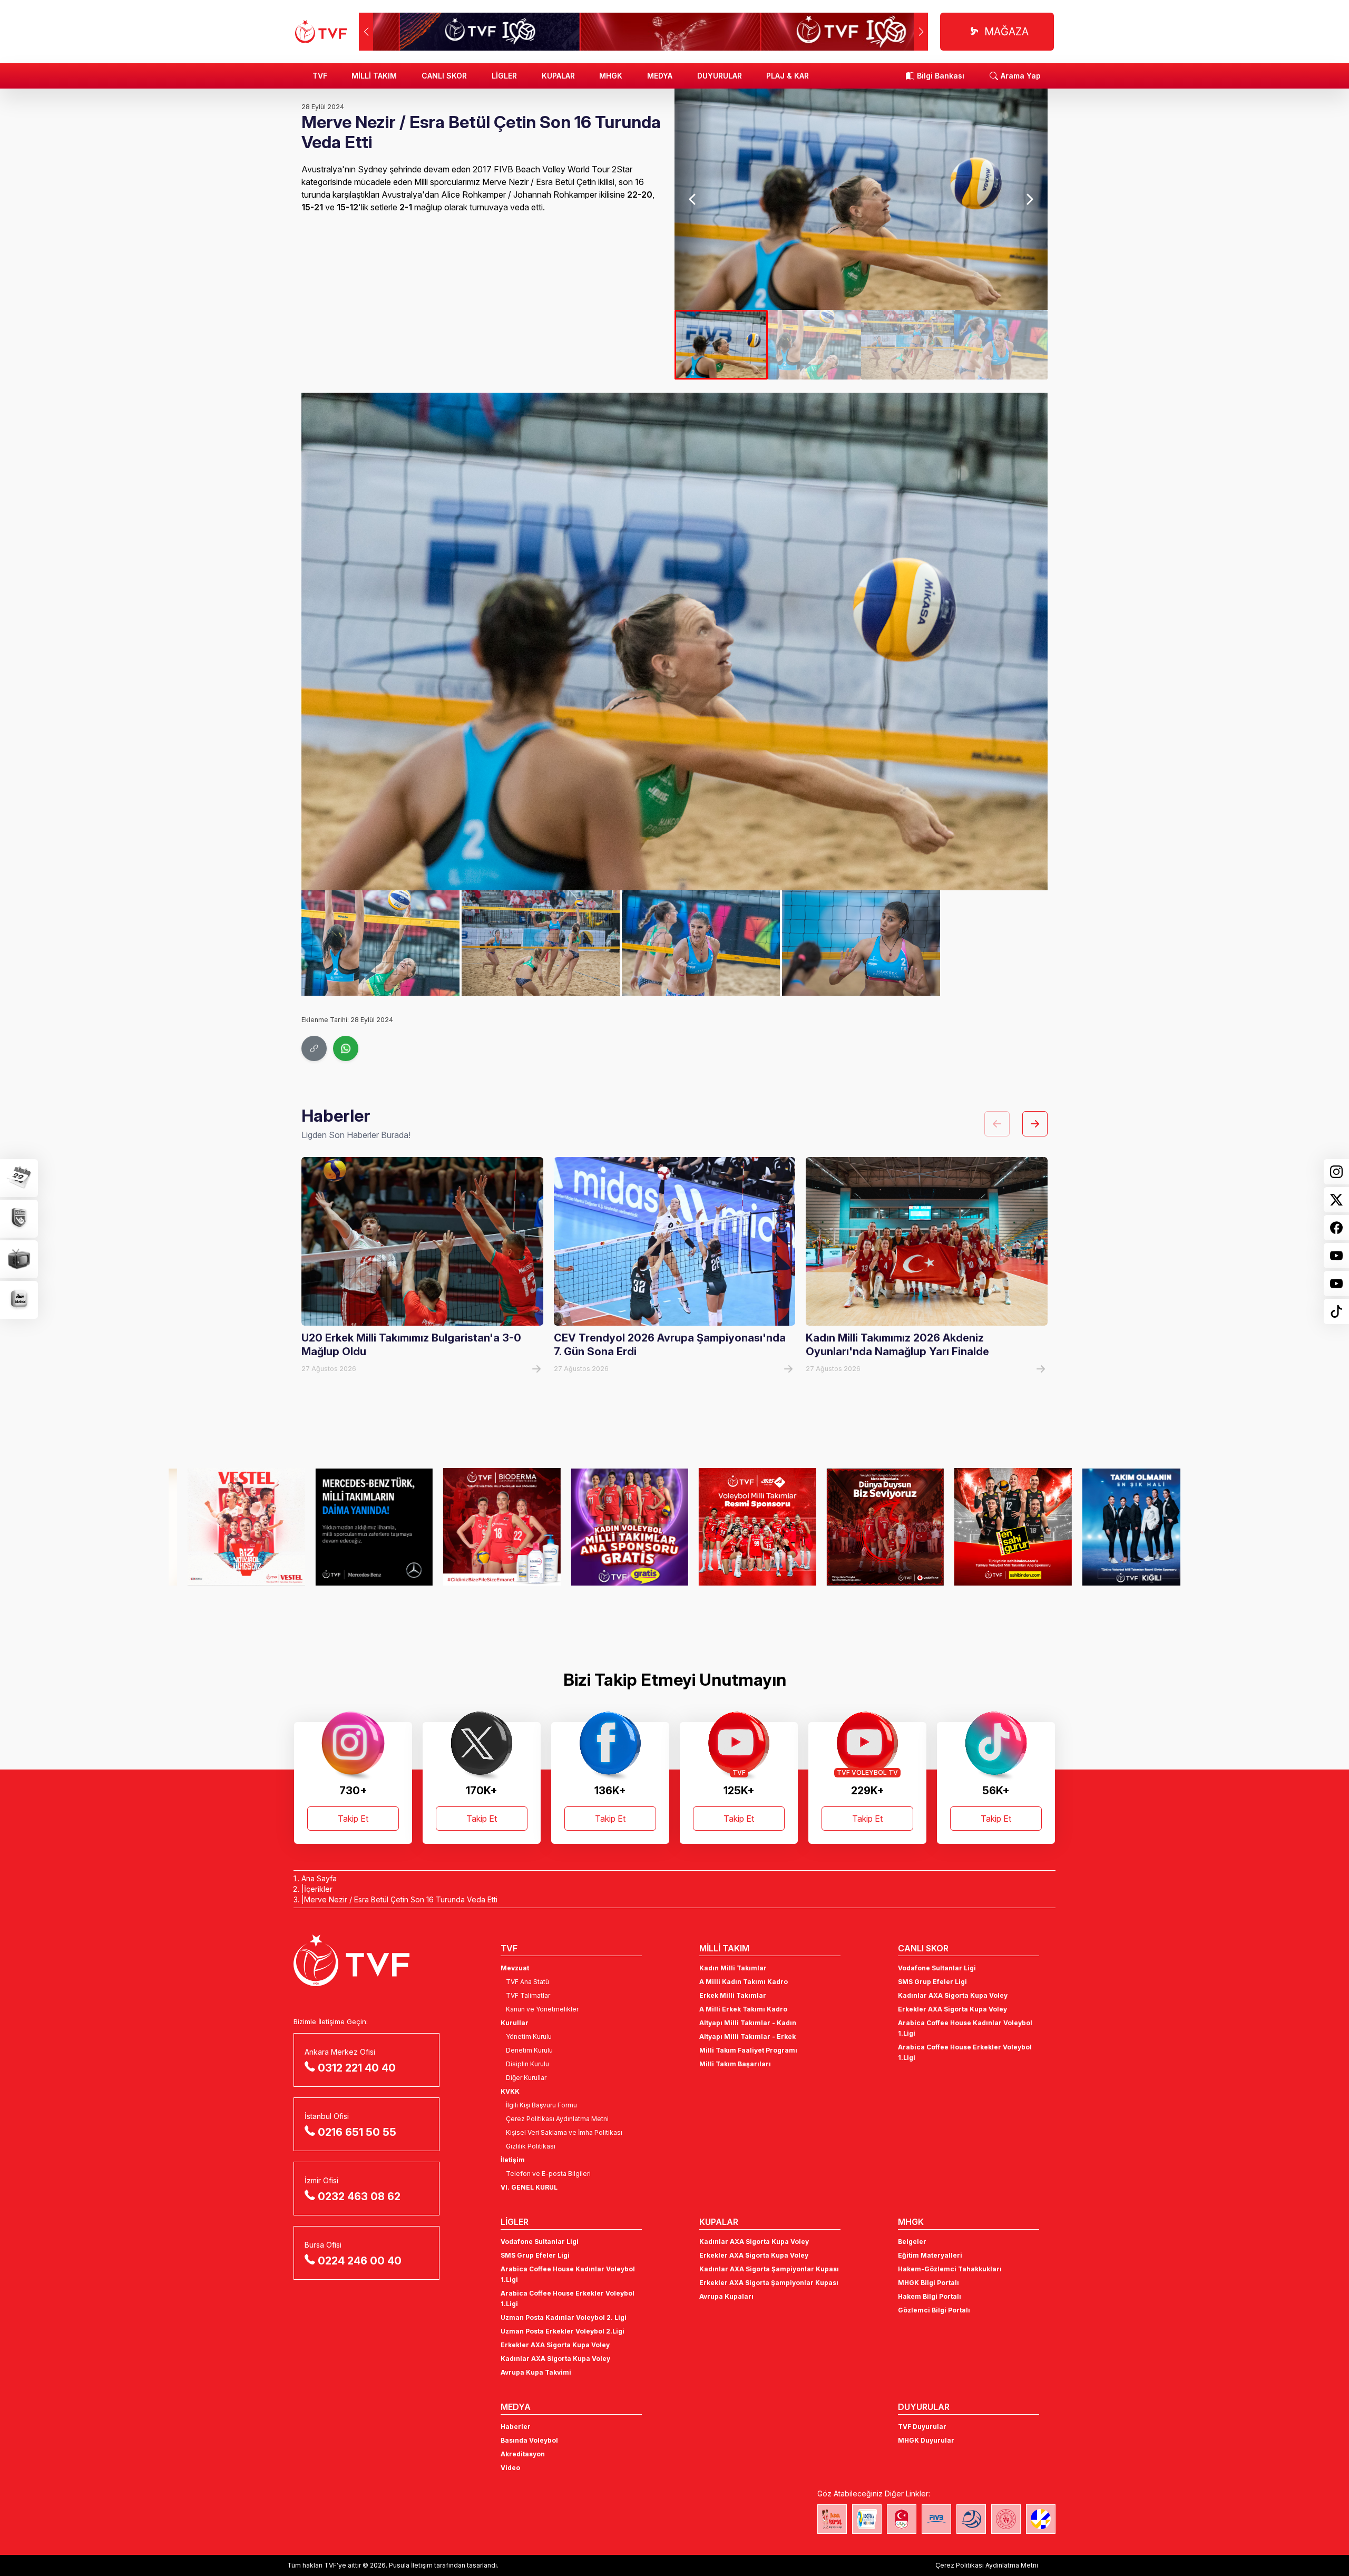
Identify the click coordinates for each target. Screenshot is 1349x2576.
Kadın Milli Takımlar (733, 1968)
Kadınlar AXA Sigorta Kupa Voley (953, 1995)
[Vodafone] (739, 1527)
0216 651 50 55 (357, 2132)
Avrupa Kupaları (726, 2296)
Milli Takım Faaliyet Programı (748, 2050)
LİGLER (504, 76)
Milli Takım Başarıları (735, 2064)
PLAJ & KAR (788, 76)
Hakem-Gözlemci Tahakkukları (950, 2269)
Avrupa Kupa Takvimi (536, 2372)
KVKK (510, 2091)
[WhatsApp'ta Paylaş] (346, 1048)
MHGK (611, 76)
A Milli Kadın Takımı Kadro (744, 1982)
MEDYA (660, 76)
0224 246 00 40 (360, 2261)
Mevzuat (515, 1968)
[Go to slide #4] (1001, 345)
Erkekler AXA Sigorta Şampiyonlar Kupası (769, 2283)
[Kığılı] (994, 1527)
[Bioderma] (355, 1527)
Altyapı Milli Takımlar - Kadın (748, 2023)
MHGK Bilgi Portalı (928, 2283)
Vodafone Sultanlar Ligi (937, 1968)
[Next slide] (1029, 199)
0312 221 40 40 (357, 2068)
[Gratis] (483, 1527)
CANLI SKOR (444, 76)
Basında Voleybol (529, 2440)
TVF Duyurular (922, 2427)
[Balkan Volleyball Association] (971, 2519)
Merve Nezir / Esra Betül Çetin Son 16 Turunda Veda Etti (401, 1899)
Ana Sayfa (319, 1878)
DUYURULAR (720, 76)
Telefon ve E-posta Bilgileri (548, 2174)
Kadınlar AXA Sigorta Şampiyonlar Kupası (769, 2269)
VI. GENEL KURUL (529, 2187)
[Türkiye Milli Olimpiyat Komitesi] (902, 2519)
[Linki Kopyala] (314, 1048)
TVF (320, 76)
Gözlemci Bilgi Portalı (934, 2310)
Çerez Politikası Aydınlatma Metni (557, 2119)
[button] (921, 32)
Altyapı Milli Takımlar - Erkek (747, 2037)
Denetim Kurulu (529, 2050)
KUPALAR (558, 76)
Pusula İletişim (411, 2565)
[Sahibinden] (867, 1527)
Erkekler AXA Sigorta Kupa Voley (952, 2009)
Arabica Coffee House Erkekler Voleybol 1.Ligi (965, 2052)
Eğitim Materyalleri (930, 2255)
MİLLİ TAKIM (374, 76)
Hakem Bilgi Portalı (930, 2296)
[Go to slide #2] (814, 345)
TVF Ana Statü (527, 1982)
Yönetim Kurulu (529, 2037)
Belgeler (912, 2242)
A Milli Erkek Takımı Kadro (743, 2009)
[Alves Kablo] (1122, 1527)
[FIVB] (936, 2519)
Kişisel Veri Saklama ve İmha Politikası (564, 2132)
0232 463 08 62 (359, 2196)
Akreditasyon (523, 2454)
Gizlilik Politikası (531, 2146)
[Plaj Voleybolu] (867, 2519)
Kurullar (515, 2023)
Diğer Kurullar (526, 2078)
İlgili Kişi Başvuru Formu (541, 2105)
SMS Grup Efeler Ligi (932, 1982)
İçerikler (318, 1889)
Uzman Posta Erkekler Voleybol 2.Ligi (563, 2331)
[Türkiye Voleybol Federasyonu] (321, 32)
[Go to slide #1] (721, 345)
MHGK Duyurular (926, 2440)
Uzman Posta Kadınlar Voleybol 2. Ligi (564, 2317)
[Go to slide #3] (908, 345)
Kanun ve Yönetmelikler (542, 2009)
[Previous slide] (693, 199)
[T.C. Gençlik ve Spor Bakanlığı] (1006, 2519)
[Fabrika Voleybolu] (832, 2519)
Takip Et (353, 1819)
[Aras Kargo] (611, 1527)
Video (510, 2468)
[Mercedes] (227, 1527)
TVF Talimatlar (528, 1995)
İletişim (513, 2160)
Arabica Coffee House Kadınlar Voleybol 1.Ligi (965, 2028)
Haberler (516, 2427)
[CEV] (1041, 2519)
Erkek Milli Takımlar (733, 1995)
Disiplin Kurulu (527, 2064)
